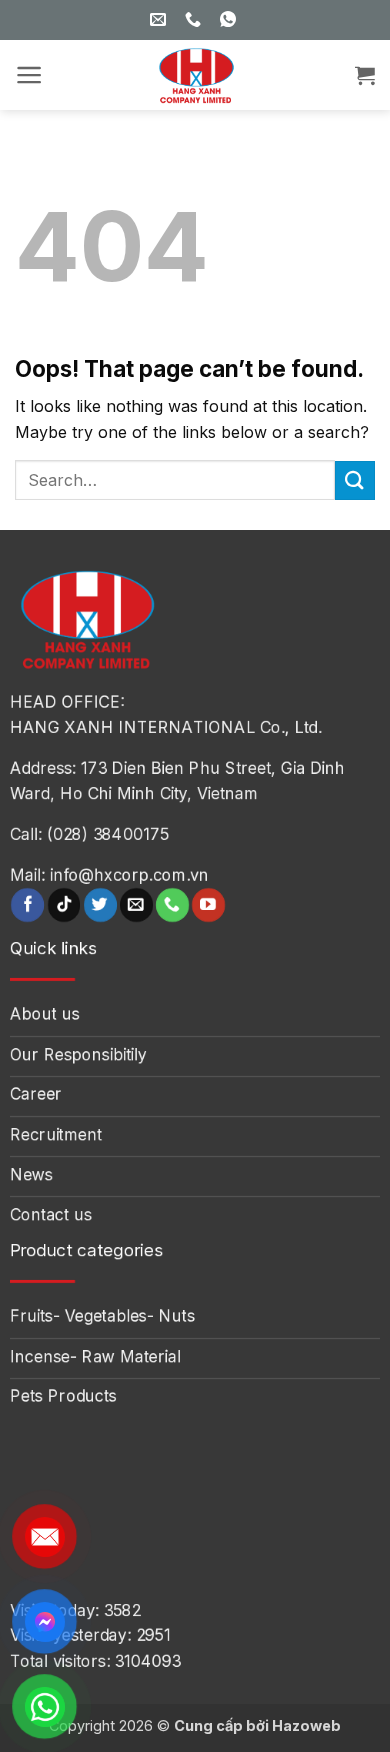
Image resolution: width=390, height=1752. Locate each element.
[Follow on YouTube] (208, 905)
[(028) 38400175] (195, 19)
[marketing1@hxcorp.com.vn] (160, 19)
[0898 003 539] (230, 19)
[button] (29, 75)
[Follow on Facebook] (27, 905)
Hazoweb (306, 1725)
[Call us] (172, 905)
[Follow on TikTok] (64, 905)
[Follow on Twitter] (100, 905)
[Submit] (355, 480)
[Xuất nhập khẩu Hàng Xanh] (195, 75)
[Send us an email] (136, 905)
